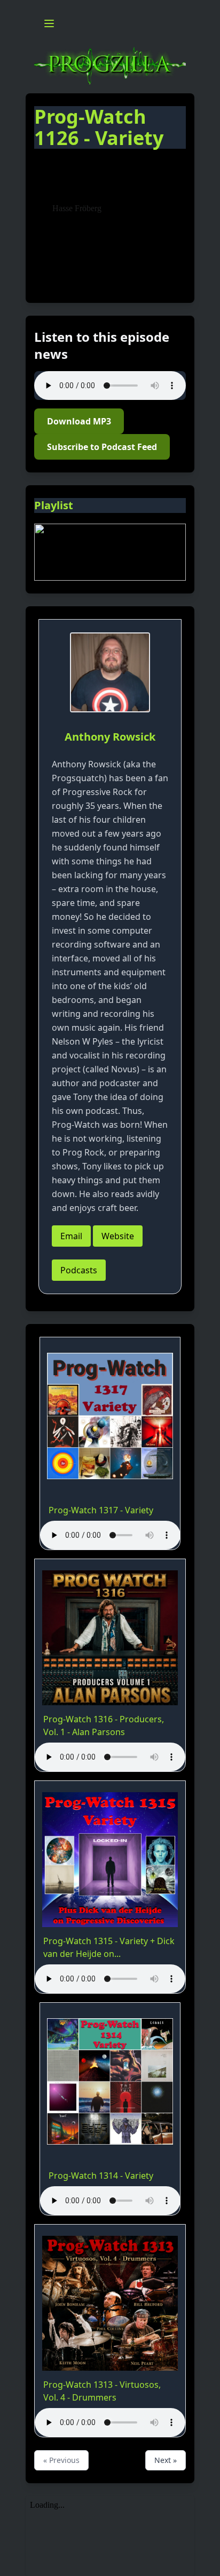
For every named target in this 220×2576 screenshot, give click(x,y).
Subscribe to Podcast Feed (102, 447)
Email (71, 1236)
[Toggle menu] (49, 23)
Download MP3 (79, 421)
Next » (166, 2460)
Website (118, 1236)
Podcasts (79, 1270)
